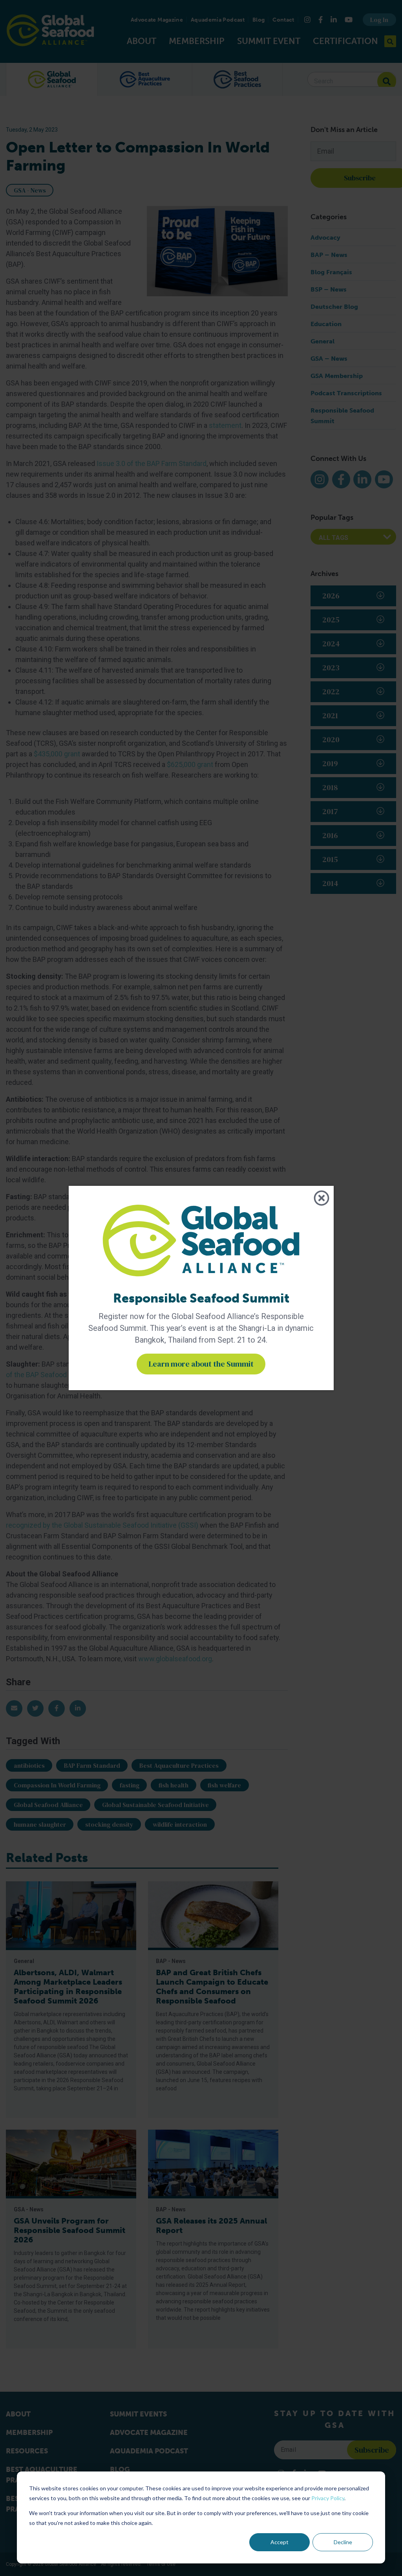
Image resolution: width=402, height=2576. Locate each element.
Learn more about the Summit (201, 1364)
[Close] (322, 1198)
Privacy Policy (328, 2498)
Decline (343, 2542)
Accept (280, 2542)
